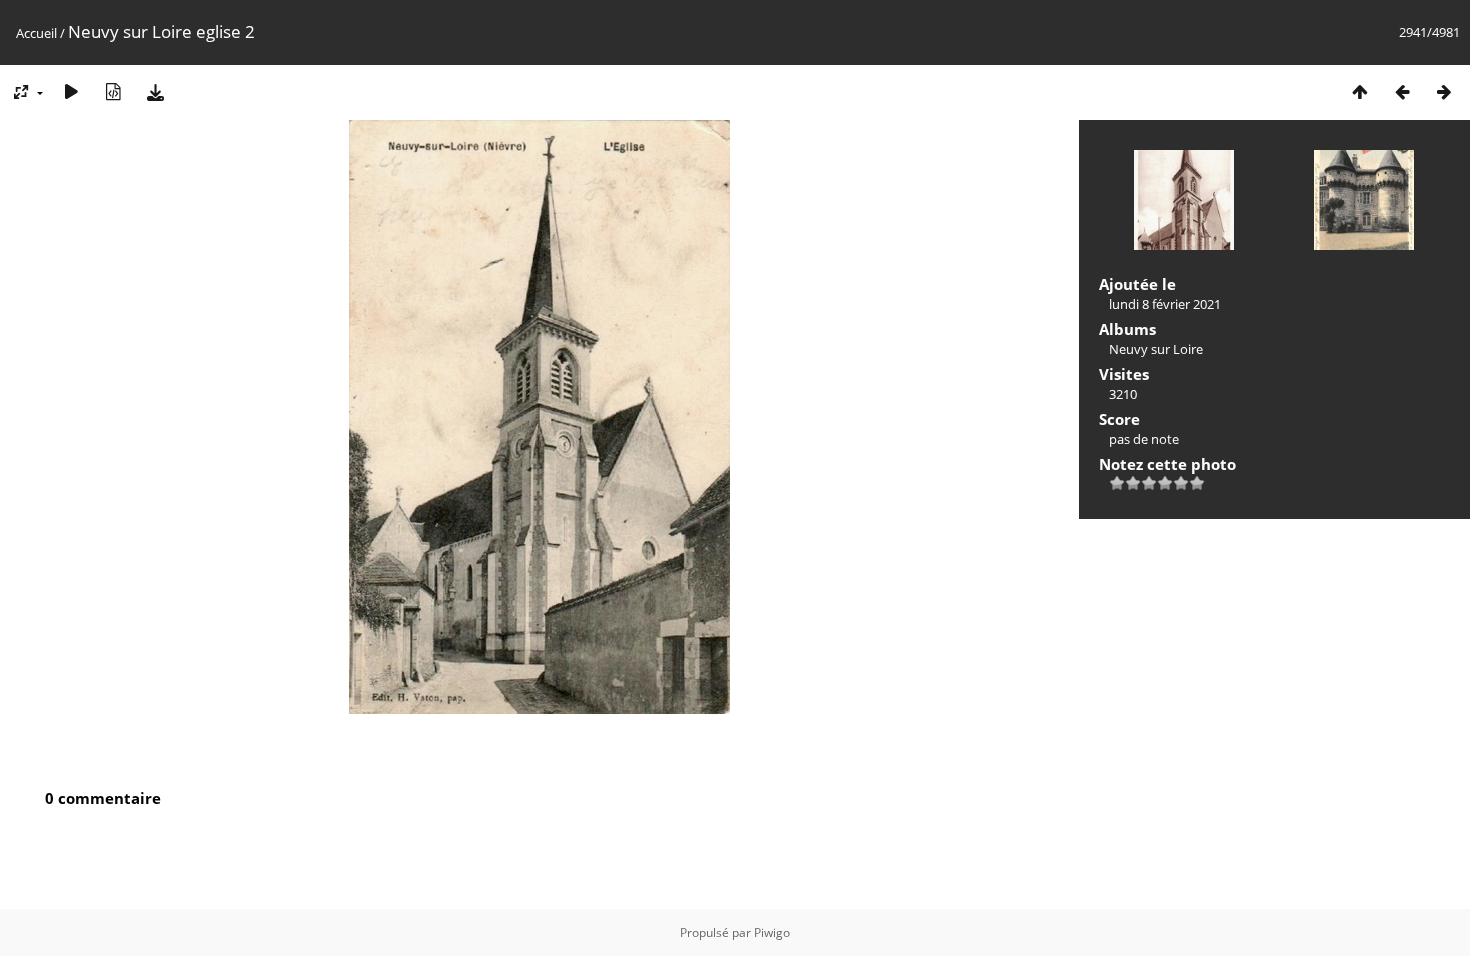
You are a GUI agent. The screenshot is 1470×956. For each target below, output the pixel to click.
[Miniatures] (1360, 91)
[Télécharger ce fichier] (155, 91)
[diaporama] (71, 91)
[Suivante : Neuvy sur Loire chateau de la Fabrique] (1444, 91)
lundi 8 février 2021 (1165, 304)
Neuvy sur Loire (1156, 349)
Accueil (36, 33)
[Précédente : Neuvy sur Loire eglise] (1402, 91)
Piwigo (772, 932)
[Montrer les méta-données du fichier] (113, 91)
